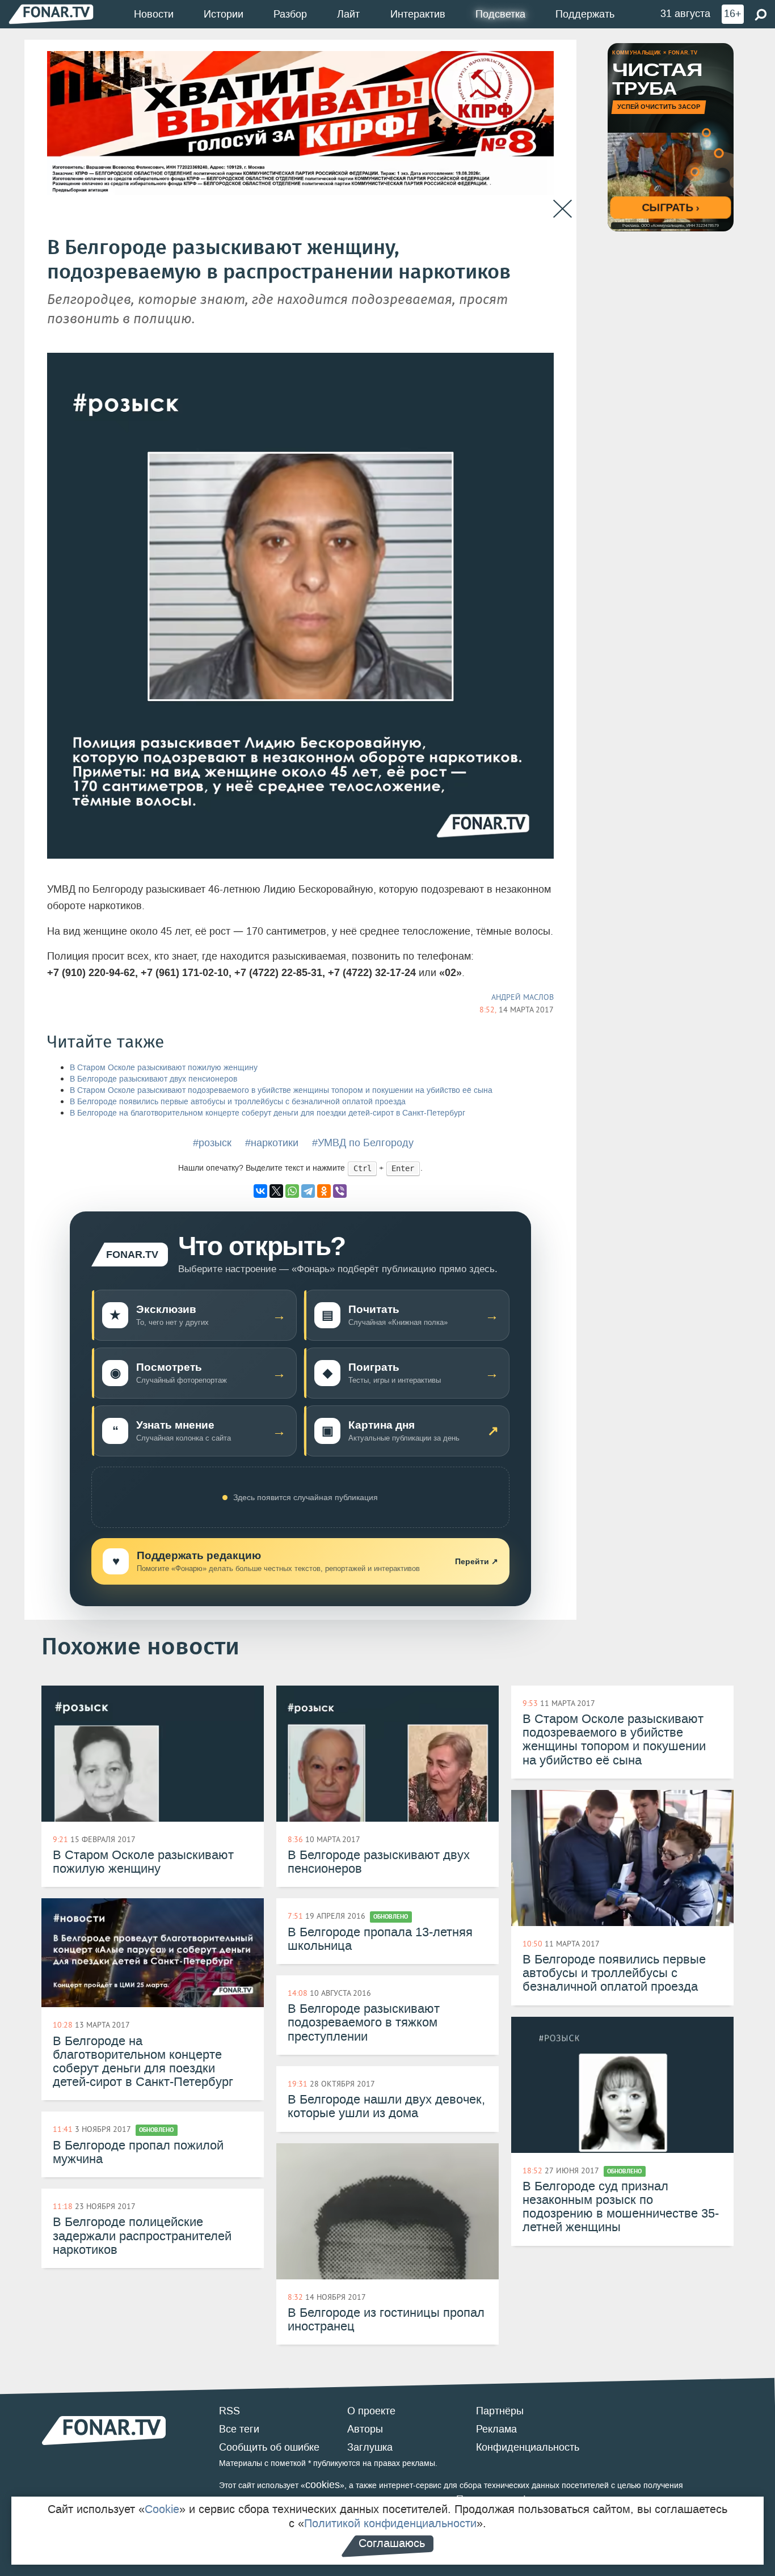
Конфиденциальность (528, 2447)
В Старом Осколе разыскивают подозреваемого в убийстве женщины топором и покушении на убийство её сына (281, 1090)
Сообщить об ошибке (269, 2447)
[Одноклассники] (324, 1191)
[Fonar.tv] (51, 14)
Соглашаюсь (392, 2543)
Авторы (365, 2429)
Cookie (162, 2509)
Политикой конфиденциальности (390, 2523)
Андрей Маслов (523, 997)
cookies (323, 2485)
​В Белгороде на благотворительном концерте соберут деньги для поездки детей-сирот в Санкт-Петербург (268, 1113)
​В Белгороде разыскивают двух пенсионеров (153, 1079)
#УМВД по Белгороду (363, 1143)
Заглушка (370, 2447)
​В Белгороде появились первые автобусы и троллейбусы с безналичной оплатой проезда (238, 1102)
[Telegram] (308, 1191)
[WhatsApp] (292, 1191)
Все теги (239, 2429)
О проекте (371, 2411)
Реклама (496, 2429)
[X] (276, 1191)
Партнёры (500, 2411)
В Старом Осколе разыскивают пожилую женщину (164, 1068)
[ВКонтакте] (260, 1191)
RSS (229, 2411)
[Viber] (340, 1191)
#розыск (212, 1143)
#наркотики (272, 1143)
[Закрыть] (563, 209)
